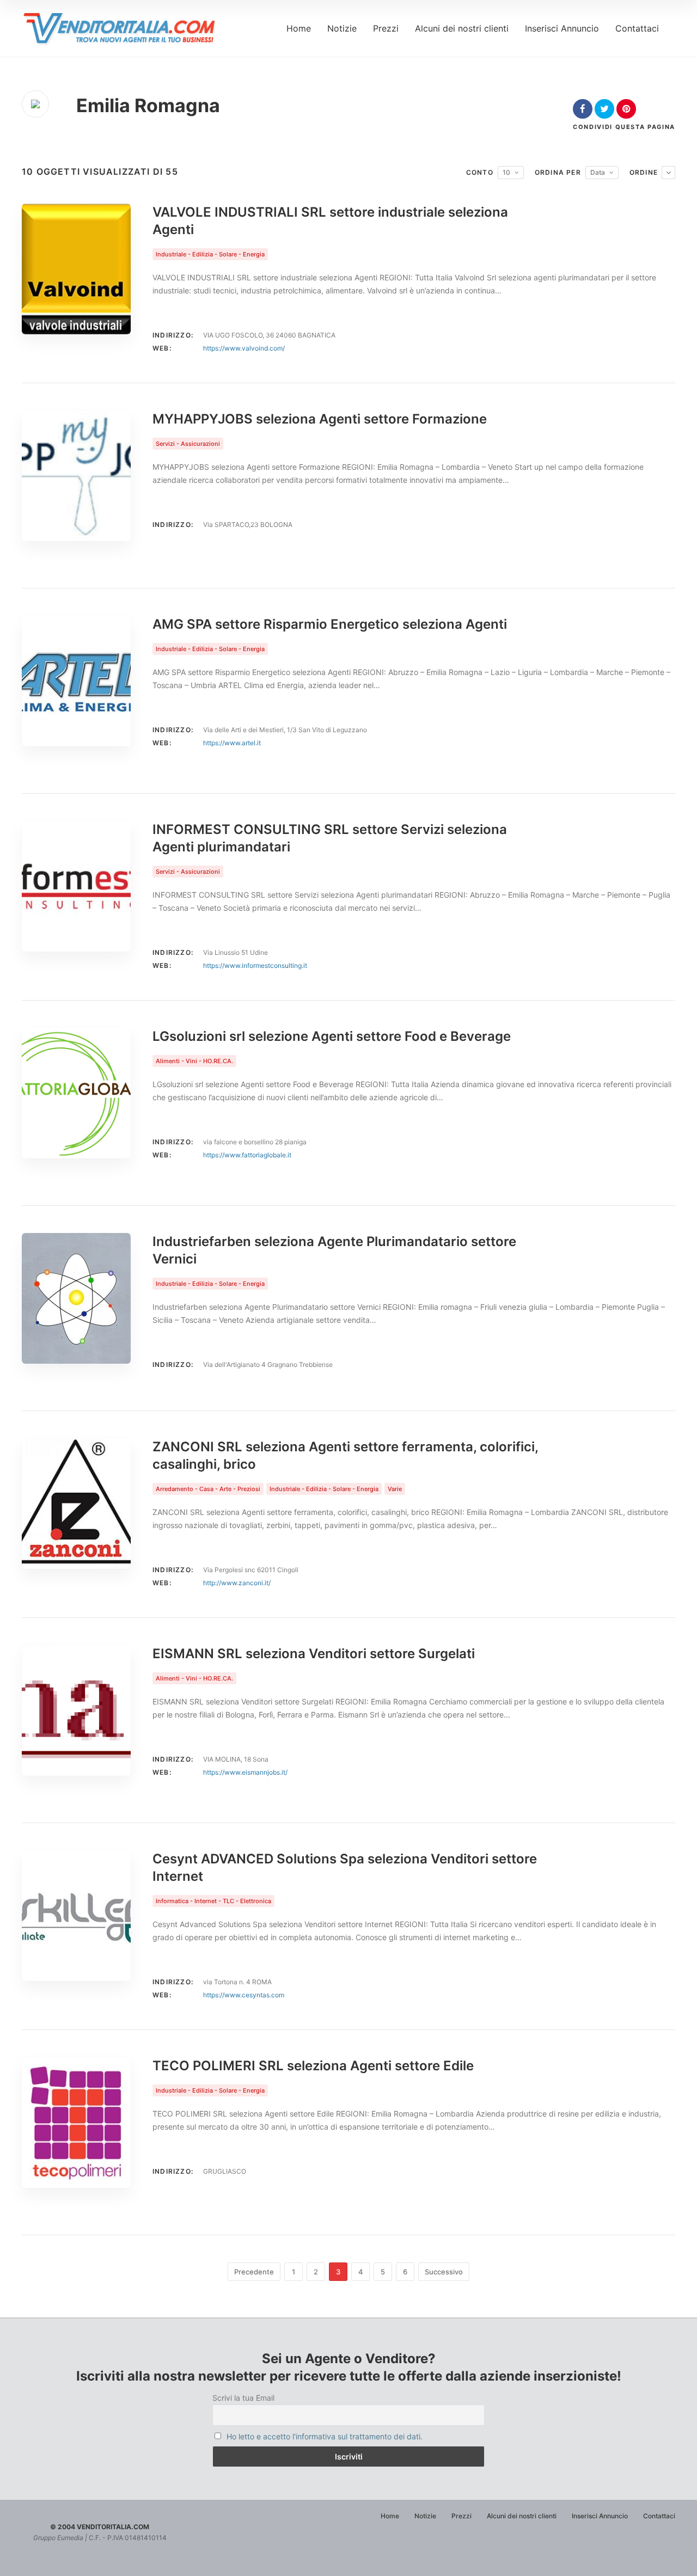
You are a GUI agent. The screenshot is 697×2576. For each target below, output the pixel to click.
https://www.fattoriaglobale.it (247, 1155)
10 (506, 172)
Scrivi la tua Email (243, 2398)
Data (598, 172)
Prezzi (386, 28)
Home (299, 28)
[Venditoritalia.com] (123, 28)
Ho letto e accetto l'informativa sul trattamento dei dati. (325, 2436)
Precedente (254, 2272)
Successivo (444, 2272)
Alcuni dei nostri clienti (462, 28)
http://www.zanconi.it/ (237, 1583)
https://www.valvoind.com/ (244, 348)
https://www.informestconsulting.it (255, 965)
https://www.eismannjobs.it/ (245, 1772)
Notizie (342, 28)
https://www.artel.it (232, 743)
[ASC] (668, 173)
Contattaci (637, 28)
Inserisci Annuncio (562, 28)
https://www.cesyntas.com (244, 1995)
